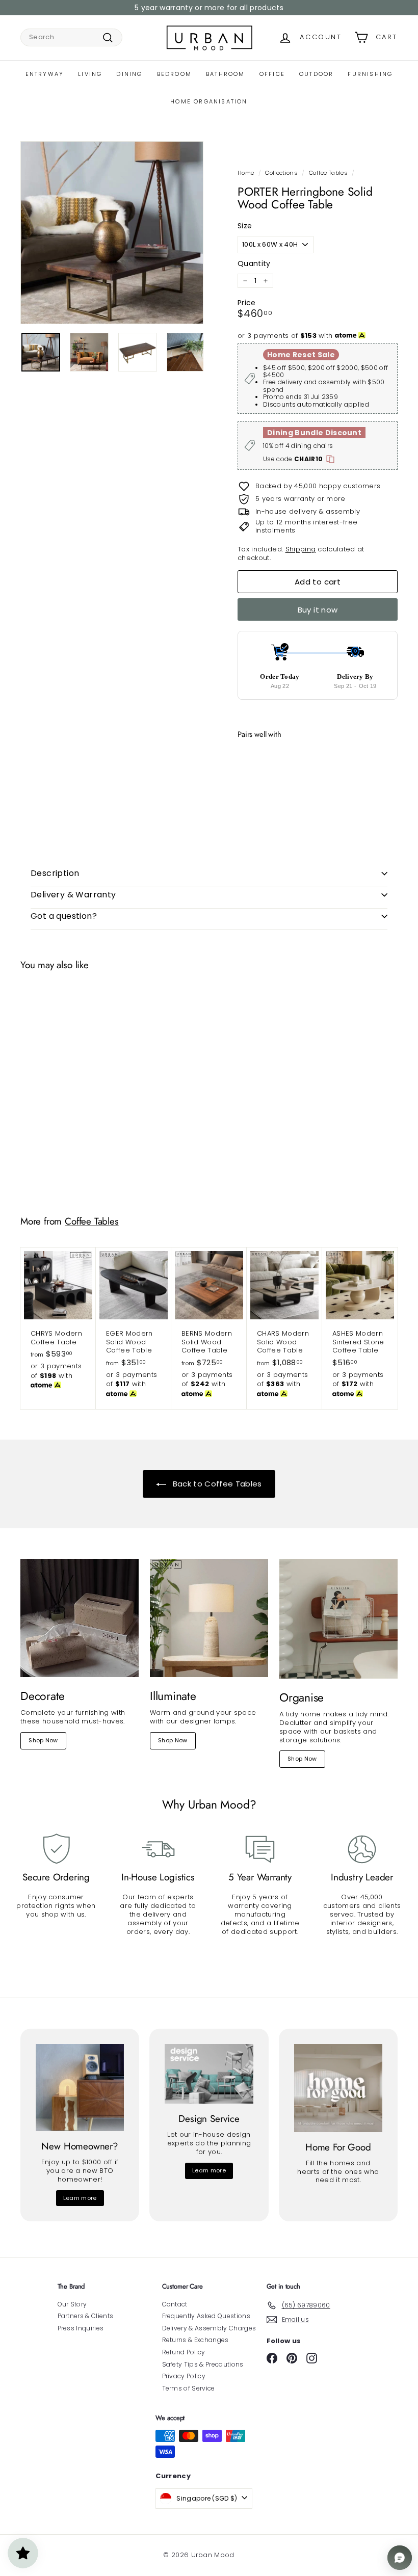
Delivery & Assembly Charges (209, 2328)
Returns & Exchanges (195, 2340)
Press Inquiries (81, 2328)
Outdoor (316, 74)
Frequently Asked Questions (206, 2316)
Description (55, 873)
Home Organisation (209, 101)
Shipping (301, 549)
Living (90, 74)
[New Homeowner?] (80, 2088)
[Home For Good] (338, 2088)
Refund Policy (184, 2352)
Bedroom (174, 74)
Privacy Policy (184, 2376)
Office (272, 74)
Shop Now (43, 1740)
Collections (281, 173)
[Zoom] (112, 233)
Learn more (80, 2198)
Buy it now (318, 610)
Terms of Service (189, 2388)
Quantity (254, 263)
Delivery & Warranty (73, 895)
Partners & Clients (86, 2316)
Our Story (72, 2304)
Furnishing (370, 74)
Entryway (45, 74)
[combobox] (71, 37)
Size (245, 226)
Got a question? (64, 916)
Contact (175, 2304)
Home (246, 173)
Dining (129, 74)
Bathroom (226, 74)
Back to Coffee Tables (216, 1484)
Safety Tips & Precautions (203, 2364)
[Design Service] (209, 2074)
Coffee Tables (328, 173)
